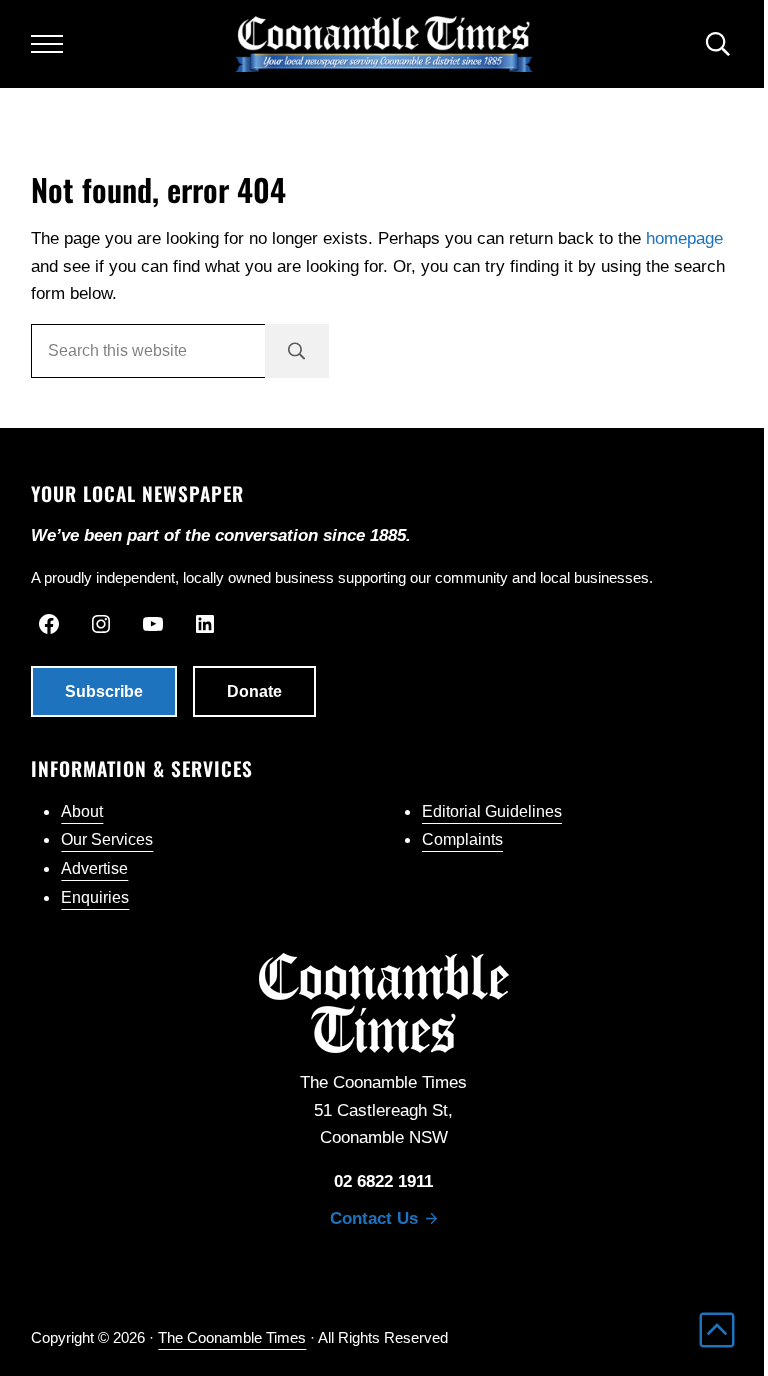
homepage (684, 238)
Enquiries (95, 897)
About (82, 811)
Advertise (94, 868)
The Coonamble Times (232, 1337)
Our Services (107, 839)
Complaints (462, 839)
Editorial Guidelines (492, 811)
